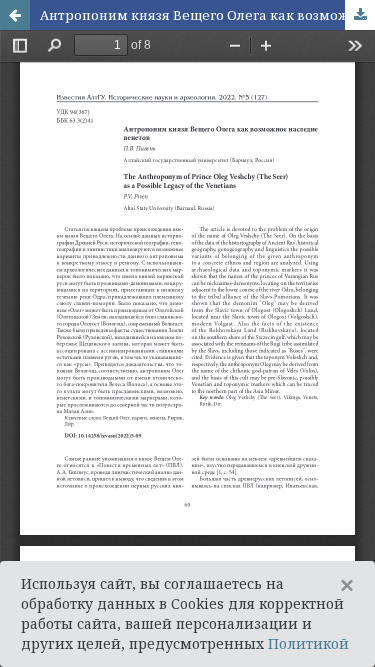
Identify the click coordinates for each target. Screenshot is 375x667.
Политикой (308, 643)
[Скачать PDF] (360, 15)
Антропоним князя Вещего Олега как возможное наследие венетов (207, 15)
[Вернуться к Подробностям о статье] (15, 15)
